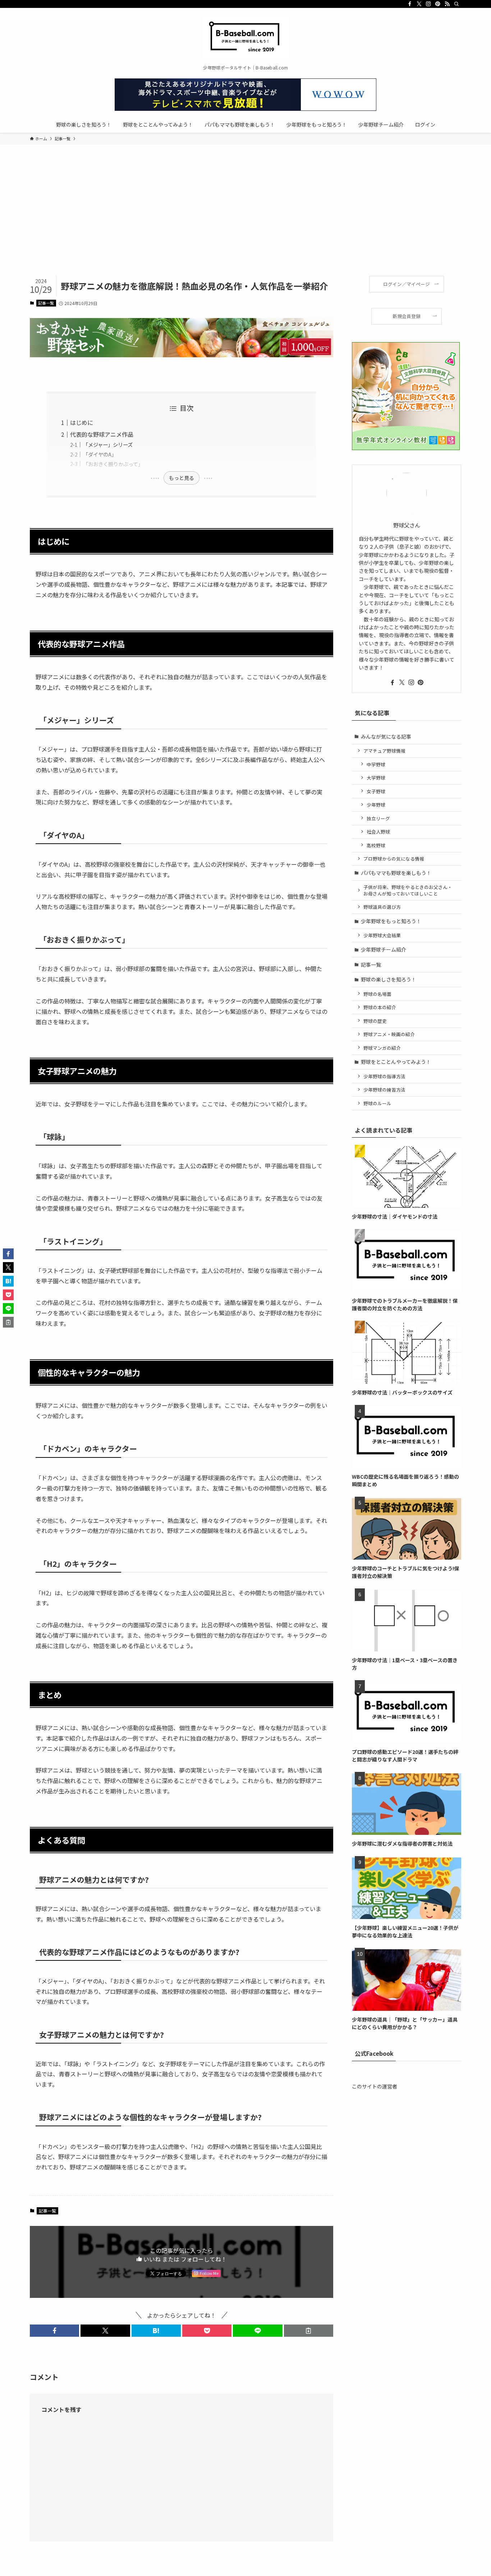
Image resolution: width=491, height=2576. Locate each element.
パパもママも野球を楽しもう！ (396, 873)
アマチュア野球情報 (384, 751)
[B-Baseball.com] (245, 38)
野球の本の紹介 (380, 1007)
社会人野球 (378, 832)
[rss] (447, 4)
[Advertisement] (245, 222)
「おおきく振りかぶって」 (113, 464)
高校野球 (376, 845)
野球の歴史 (375, 1021)
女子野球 (376, 791)
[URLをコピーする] (309, 2331)
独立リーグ (378, 818)
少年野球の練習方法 (384, 1090)
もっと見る (182, 478)
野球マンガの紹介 (382, 1048)
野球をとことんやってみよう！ (396, 1062)
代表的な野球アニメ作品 (102, 434)
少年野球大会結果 (382, 935)
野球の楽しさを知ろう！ (389, 979)
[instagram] (428, 4)
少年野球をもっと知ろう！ (391, 921)
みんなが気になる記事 (386, 736)
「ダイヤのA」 (100, 454)
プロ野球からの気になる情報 (394, 859)
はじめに (82, 422)
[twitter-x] (419, 4)
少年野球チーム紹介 (384, 949)
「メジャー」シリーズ (108, 445)
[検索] (456, 4)
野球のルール (377, 1103)
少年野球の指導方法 (384, 1076)
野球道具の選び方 (382, 907)
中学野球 (376, 764)
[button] (54, 2331)
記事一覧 (46, 303)
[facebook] (410, 4)
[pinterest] (438, 4)
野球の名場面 (377, 994)
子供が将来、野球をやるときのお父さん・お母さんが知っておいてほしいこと (408, 890)
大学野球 (376, 778)
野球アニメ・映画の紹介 (389, 1034)
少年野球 (376, 805)
